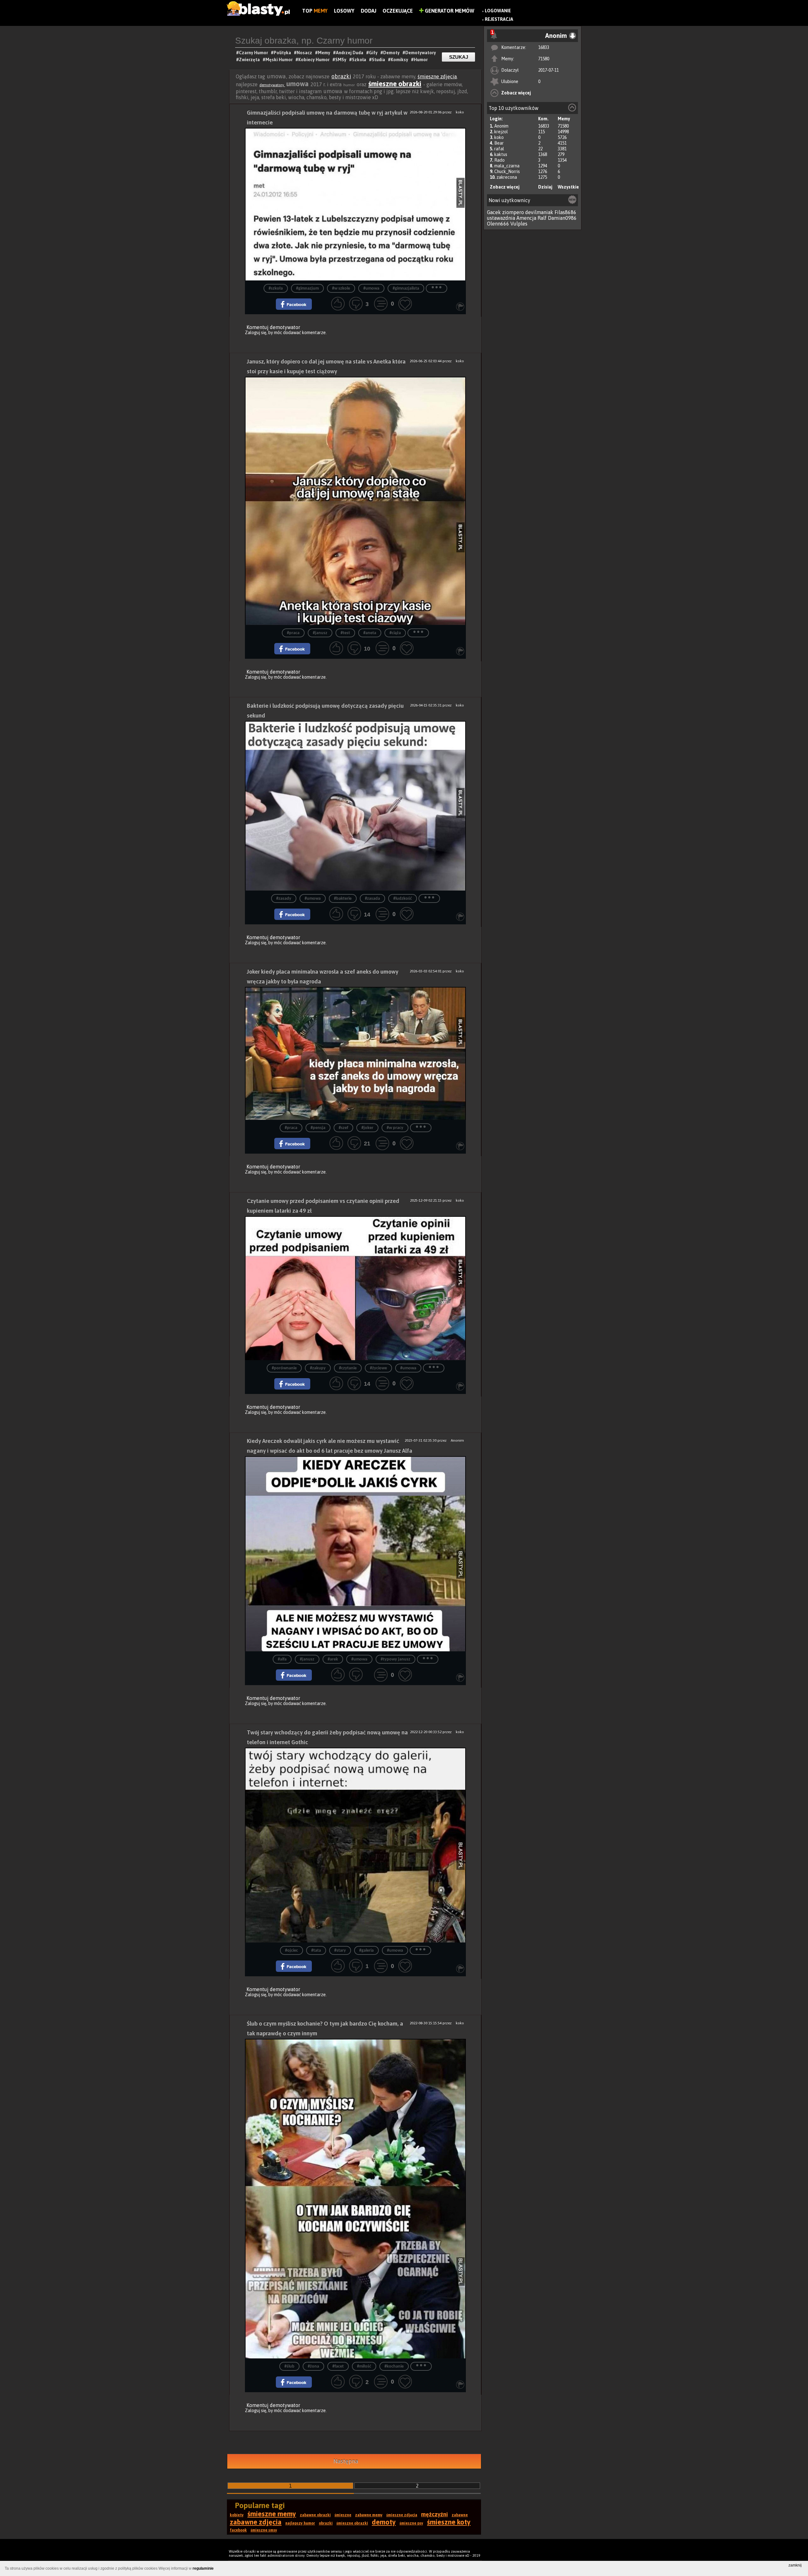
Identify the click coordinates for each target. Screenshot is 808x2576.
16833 (544, 47)
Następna (346, 2461)
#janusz (320, 633)
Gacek (494, 212)
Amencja (526, 218)
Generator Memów (449, 11)
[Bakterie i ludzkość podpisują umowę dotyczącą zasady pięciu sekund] (355, 806)
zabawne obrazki (315, 2515)
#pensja (318, 1128)
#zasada (372, 899)
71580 (544, 59)
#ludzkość (403, 899)
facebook (238, 2530)
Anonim (501, 126)
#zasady (284, 899)
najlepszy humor (300, 2523)
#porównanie (284, 1368)
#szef (343, 1128)
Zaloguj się (256, 333)
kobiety (237, 2515)
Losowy (344, 11)
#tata (316, 1951)
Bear (499, 143)
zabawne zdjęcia (256, 2522)
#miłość (364, 2366)
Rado (499, 160)
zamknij (795, 2565)
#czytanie (348, 1368)
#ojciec (291, 1951)
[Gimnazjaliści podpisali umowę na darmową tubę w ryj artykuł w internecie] (355, 204)
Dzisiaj (545, 187)
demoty (384, 2522)
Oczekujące (398, 11)
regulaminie (203, 2568)
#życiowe (378, 1368)
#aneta (370, 633)
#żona (313, 2366)
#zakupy (318, 1368)
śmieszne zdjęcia (437, 76)
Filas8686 (565, 212)
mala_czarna (507, 166)
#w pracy (395, 1128)
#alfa (282, 1659)
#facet (338, 2366)
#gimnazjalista (406, 288)
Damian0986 (562, 218)
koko (499, 137)
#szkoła (276, 288)
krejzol (501, 132)
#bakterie (343, 899)
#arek (333, 1659)
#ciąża (395, 633)
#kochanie (394, 2366)
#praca (293, 633)
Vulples (519, 224)
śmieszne (343, 2515)
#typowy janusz (395, 1659)
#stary (340, 1951)
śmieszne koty (449, 2522)
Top (315, 11)
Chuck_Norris (507, 171)
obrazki (341, 76)
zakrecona (507, 177)
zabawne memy (369, 2515)
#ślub (289, 2366)
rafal (499, 149)
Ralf (542, 218)
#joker (367, 1128)
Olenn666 (498, 224)
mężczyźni (434, 2514)
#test (345, 633)
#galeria (366, 1951)
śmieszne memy (272, 2514)
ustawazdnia (501, 218)
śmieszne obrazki (395, 84)
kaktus (501, 154)
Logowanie (498, 11)
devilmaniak (539, 212)
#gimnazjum (307, 288)
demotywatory (272, 85)
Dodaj (368, 11)
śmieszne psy (411, 2523)
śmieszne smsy (264, 2530)
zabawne (460, 2515)
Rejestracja (499, 19)
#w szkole (341, 288)
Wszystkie (568, 187)
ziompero (513, 212)
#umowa (371, 288)
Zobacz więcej (516, 93)
